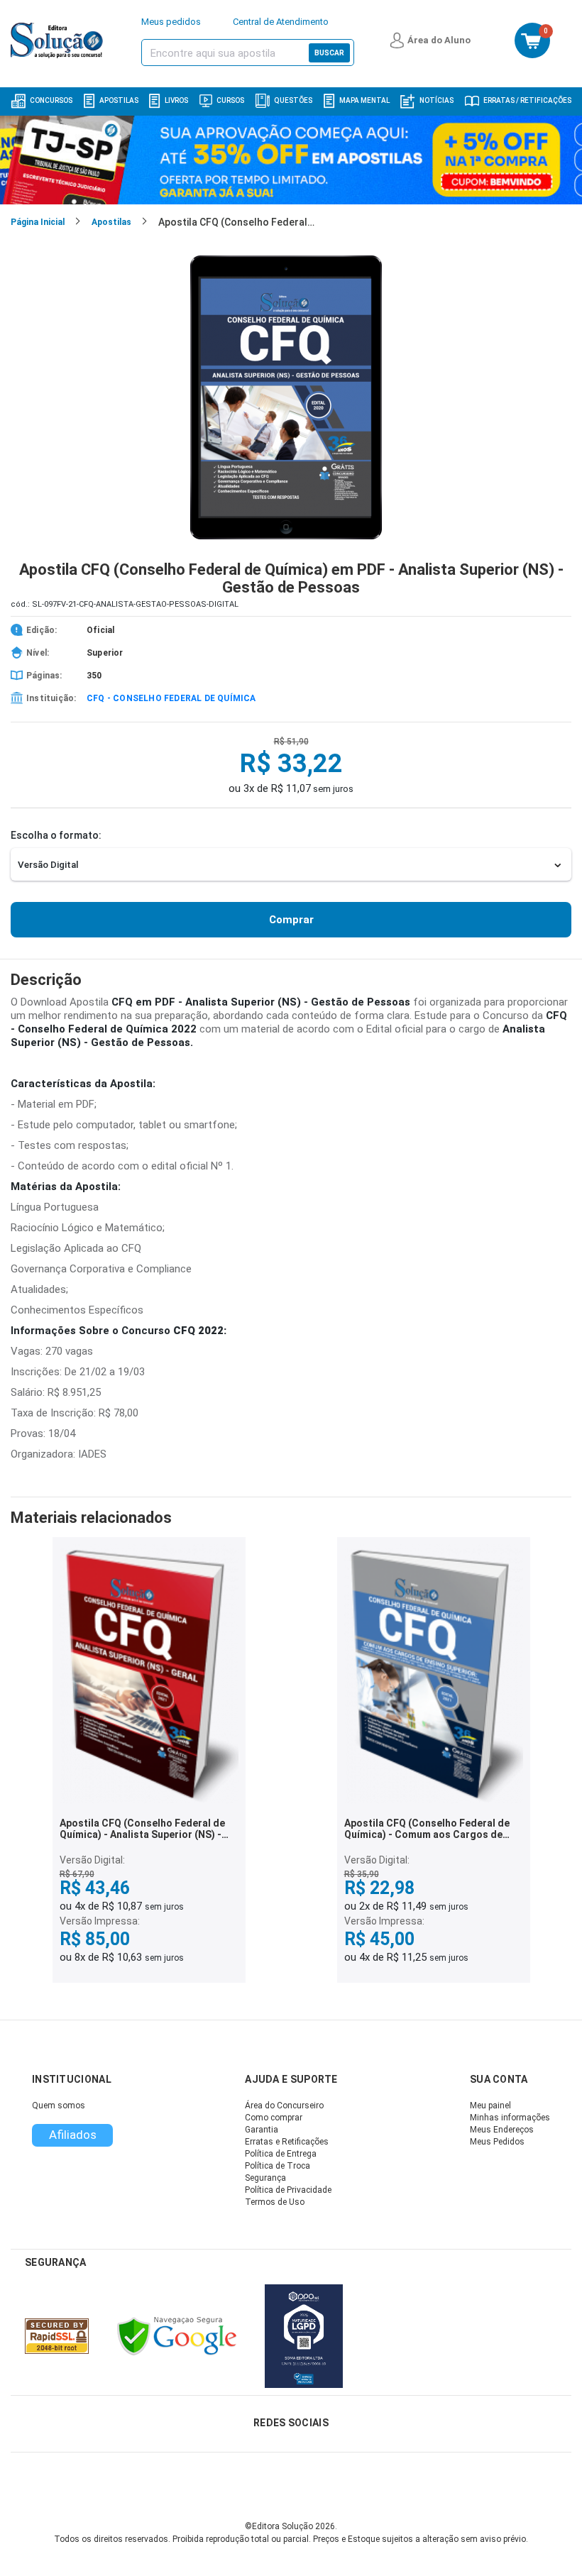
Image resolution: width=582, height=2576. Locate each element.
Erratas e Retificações (287, 2142)
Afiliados (73, 2135)
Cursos (230, 100)
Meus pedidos (171, 22)
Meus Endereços (502, 2130)
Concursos (51, 100)
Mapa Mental (364, 100)
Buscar (329, 53)
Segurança (265, 2178)
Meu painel (490, 2106)
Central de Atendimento (281, 22)
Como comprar (274, 2118)
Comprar (291, 920)
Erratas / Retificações (527, 100)
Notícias (436, 100)
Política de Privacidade (288, 2190)
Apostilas (119, 100)
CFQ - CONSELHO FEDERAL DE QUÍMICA (171, 698)
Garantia (262, 2130)
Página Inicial (38, 222)
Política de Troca (278, 2166)
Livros (176, 100)
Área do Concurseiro (284, 2106)
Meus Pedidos (497, 2142)
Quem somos (59, 2106)
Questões (293, 100)
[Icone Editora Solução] (59, 40)
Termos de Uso (275, 2202)
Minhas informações (510, 2118)
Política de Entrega (281, 2154)
